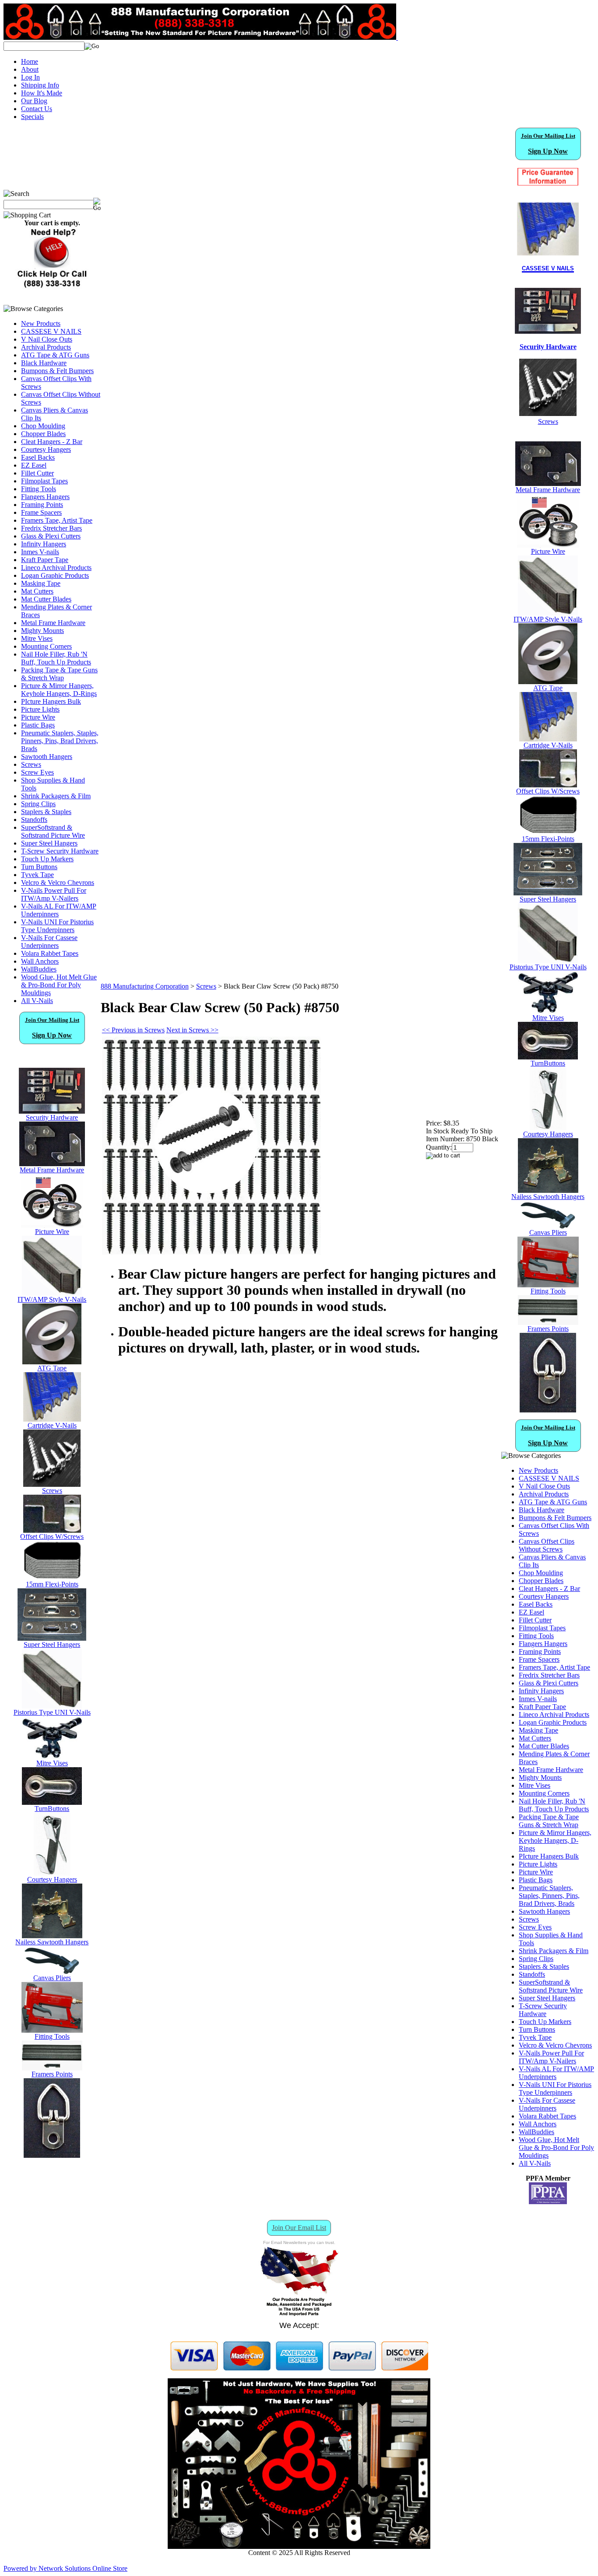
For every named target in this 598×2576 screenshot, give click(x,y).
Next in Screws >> (192, 1030)
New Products (41, 323)
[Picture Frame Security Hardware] (548, 329)
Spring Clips (38, 804)
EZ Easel (34, 465)
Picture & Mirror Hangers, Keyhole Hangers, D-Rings (59, 690)
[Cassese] (548, 229)
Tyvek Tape (37, 875)
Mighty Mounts (42, 631)
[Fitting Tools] (52, 2030)
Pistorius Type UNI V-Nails (52, 1712)
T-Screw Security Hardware (60, 851)
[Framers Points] (52, 2068)
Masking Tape (41, 583)
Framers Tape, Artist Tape (57, 520)
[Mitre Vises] (52, 1757)
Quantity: (439, 1147)
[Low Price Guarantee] (548, 177)
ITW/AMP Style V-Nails (52, 1299)
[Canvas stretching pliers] (52, 1972)
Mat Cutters (37, 591)
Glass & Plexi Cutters (51, 536)
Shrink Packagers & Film (56, 796)
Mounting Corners (46, 646)
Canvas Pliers (52, 1978)
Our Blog (34, 101)
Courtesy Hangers (46, 449)
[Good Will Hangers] (52, 1873)
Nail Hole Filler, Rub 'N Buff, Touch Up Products (56, 658)
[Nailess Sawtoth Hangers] (52, 1936)
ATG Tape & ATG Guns (55, 355)
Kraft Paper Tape (45, 560)
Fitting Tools (39, 489)
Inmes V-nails (40, 552)
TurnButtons (52, 1809)
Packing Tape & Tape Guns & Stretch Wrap (59, 674)
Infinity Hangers (44, 544)
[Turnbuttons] (52, 1802)
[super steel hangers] (52, 1638)
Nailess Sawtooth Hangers (52, 1942)
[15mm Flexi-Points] (52, 1578)
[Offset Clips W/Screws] (548, 785)
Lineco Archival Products (56, 568)
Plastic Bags (38, 725)
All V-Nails (37, 1001)
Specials (32, 117)
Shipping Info (40, 85)
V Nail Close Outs (47, 339)
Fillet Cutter (37, 473)
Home (30, 61)
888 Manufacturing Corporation (145, 986)
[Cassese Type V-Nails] (52, 1419)
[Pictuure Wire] (52, 1225)
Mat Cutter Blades (46, 599)
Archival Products (46, 347)
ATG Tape (52, 1368)
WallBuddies (39, 969)
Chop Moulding (43, 426)
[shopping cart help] (52, 287)
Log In (30, 77)
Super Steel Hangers (49, 843)
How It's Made (42, 93)
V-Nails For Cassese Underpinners (49, 942)
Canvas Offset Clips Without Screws (547, 1545)
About (30, 69)
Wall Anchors (40, 961)
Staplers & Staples (46, 812)
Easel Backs (38, 457)
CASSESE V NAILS (51, 331)
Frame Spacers (41, 512)
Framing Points (42, 505)
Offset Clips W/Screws (52, 1536)
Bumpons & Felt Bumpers (57, 371)
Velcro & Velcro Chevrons (58, 883)
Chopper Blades (43, 434)
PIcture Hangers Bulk (51, 701)
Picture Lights (40, 709)
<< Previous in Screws (133, 1030)
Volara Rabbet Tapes (50, 953)
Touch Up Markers (47, 859)
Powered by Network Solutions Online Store (65, 2568)
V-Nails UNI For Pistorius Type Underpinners (57, 926)
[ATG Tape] (52, 1362)
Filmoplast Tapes (44, 481)
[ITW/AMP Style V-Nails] (52, 1293)
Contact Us (37, 109)
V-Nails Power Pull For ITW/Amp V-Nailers (54, 894)
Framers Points (52, 2074)
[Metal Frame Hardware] (52, 1164)
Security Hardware (52, 1117)
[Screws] (52, 1484)
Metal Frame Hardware (53, 623)
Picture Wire (38, 717)
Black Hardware (44, 363)
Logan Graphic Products (55, 575)
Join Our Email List (299, 2228)
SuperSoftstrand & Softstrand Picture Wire (53, 831)
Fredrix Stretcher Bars (51, 528)
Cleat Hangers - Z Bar (52, 442)
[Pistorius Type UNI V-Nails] (52, 1706)
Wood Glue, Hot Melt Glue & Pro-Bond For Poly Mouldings (59, 985)
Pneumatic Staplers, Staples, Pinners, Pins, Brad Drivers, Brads (60, 741)
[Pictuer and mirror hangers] (52, 2155)
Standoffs (34, 820)
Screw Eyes (37, 772)
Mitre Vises (37, 638)
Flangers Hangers (45, 497)
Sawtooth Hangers (47, 757)
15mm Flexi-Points (52, 1584)
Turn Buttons (39, 867)
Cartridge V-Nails (52, 1425)
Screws (31, 764)
